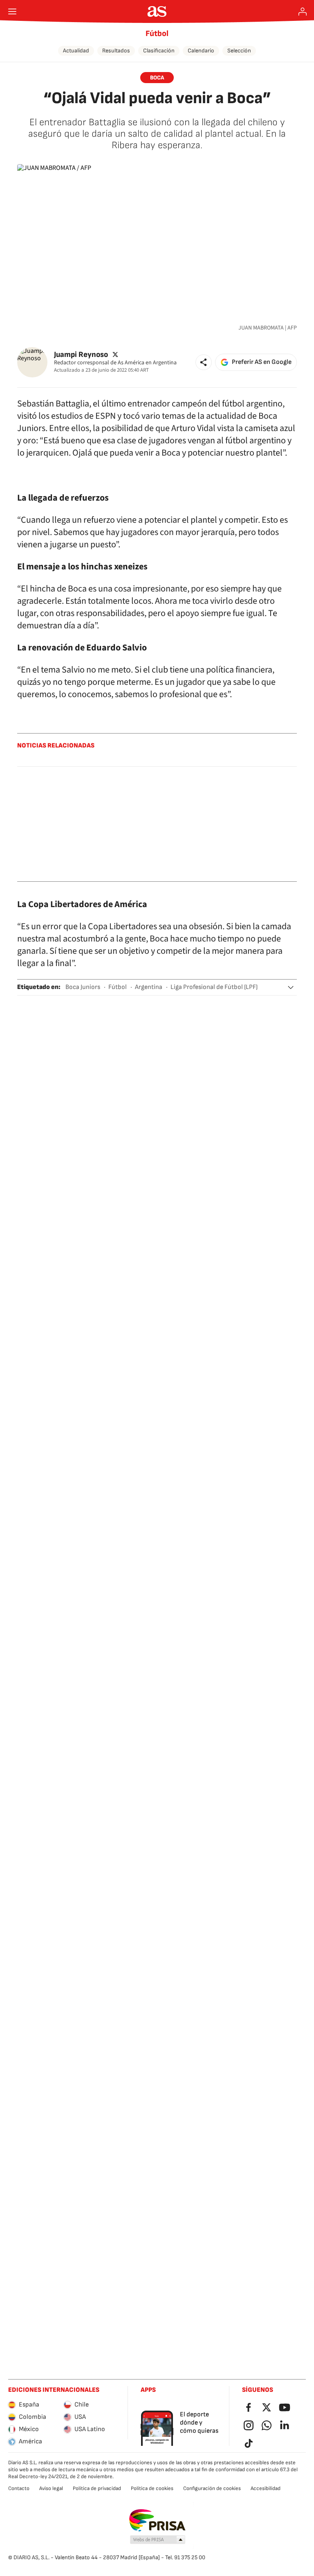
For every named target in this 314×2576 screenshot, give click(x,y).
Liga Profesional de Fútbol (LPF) (214, 987)
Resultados (116, 51)
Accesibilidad (266, 2488)
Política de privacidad (97, 2488)
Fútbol (157, 34)
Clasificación (159, 51)
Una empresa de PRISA (157, 2520)
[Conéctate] (303, 11)
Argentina (149, 987)
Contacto (19, 2488)
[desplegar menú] (12, 11)
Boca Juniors (83, 987)
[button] (204, 362)
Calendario (201, 51)
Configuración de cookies (212, 2488)
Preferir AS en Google (262, 362)
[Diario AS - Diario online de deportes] (157, 11)
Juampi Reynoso (81, 355)
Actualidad (76, 51)
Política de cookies (152, 2488)
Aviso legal (51, 2488)
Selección (239, 51)
